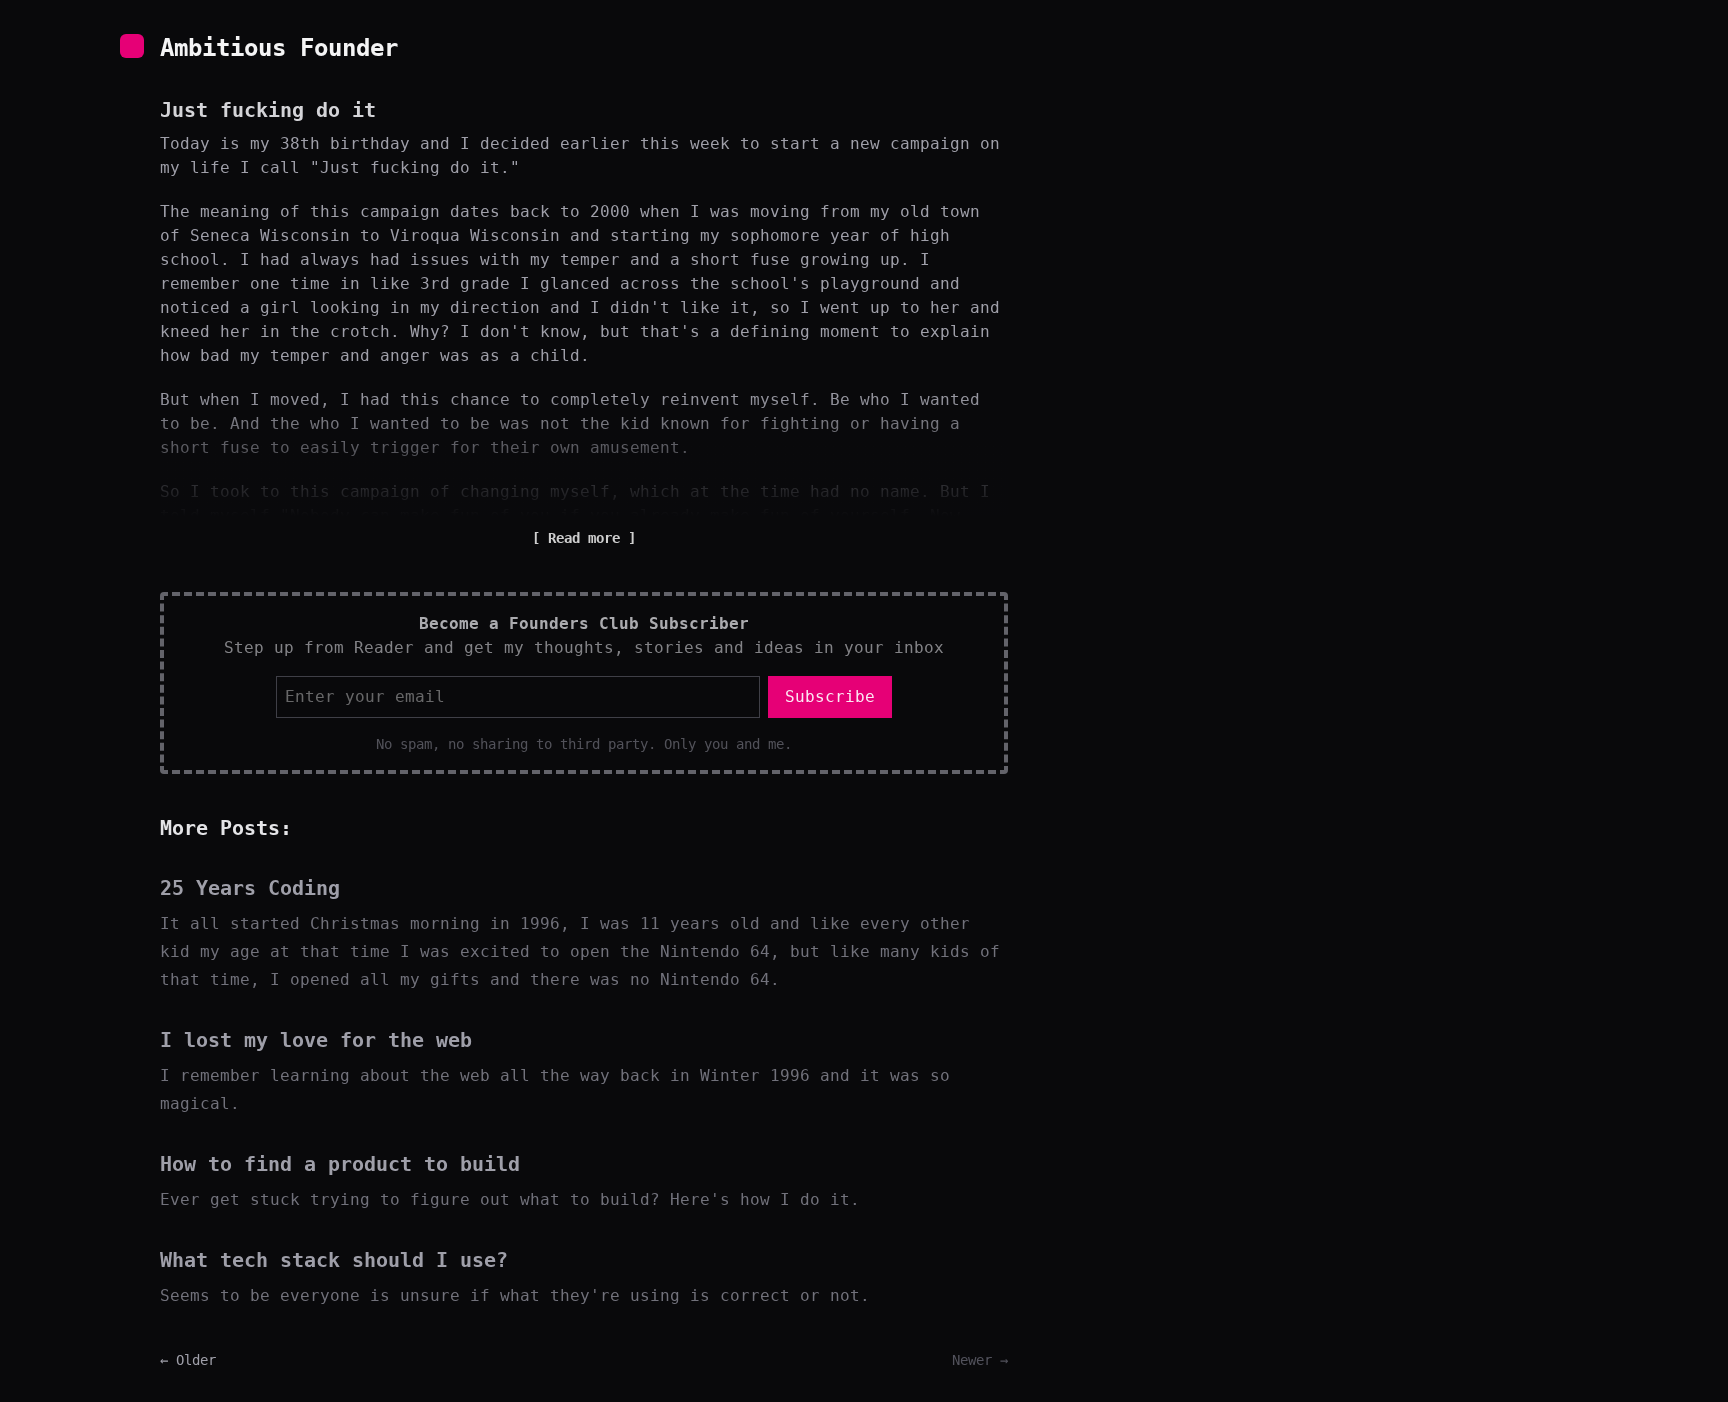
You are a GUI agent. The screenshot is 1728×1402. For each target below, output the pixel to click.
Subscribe (830, 696)
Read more (584, 538)
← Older (188, 1360)
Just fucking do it (268, 110)
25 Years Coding (250, 888)
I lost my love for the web (316, 1040)
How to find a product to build (340, 1164)
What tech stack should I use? (334, 1260)
